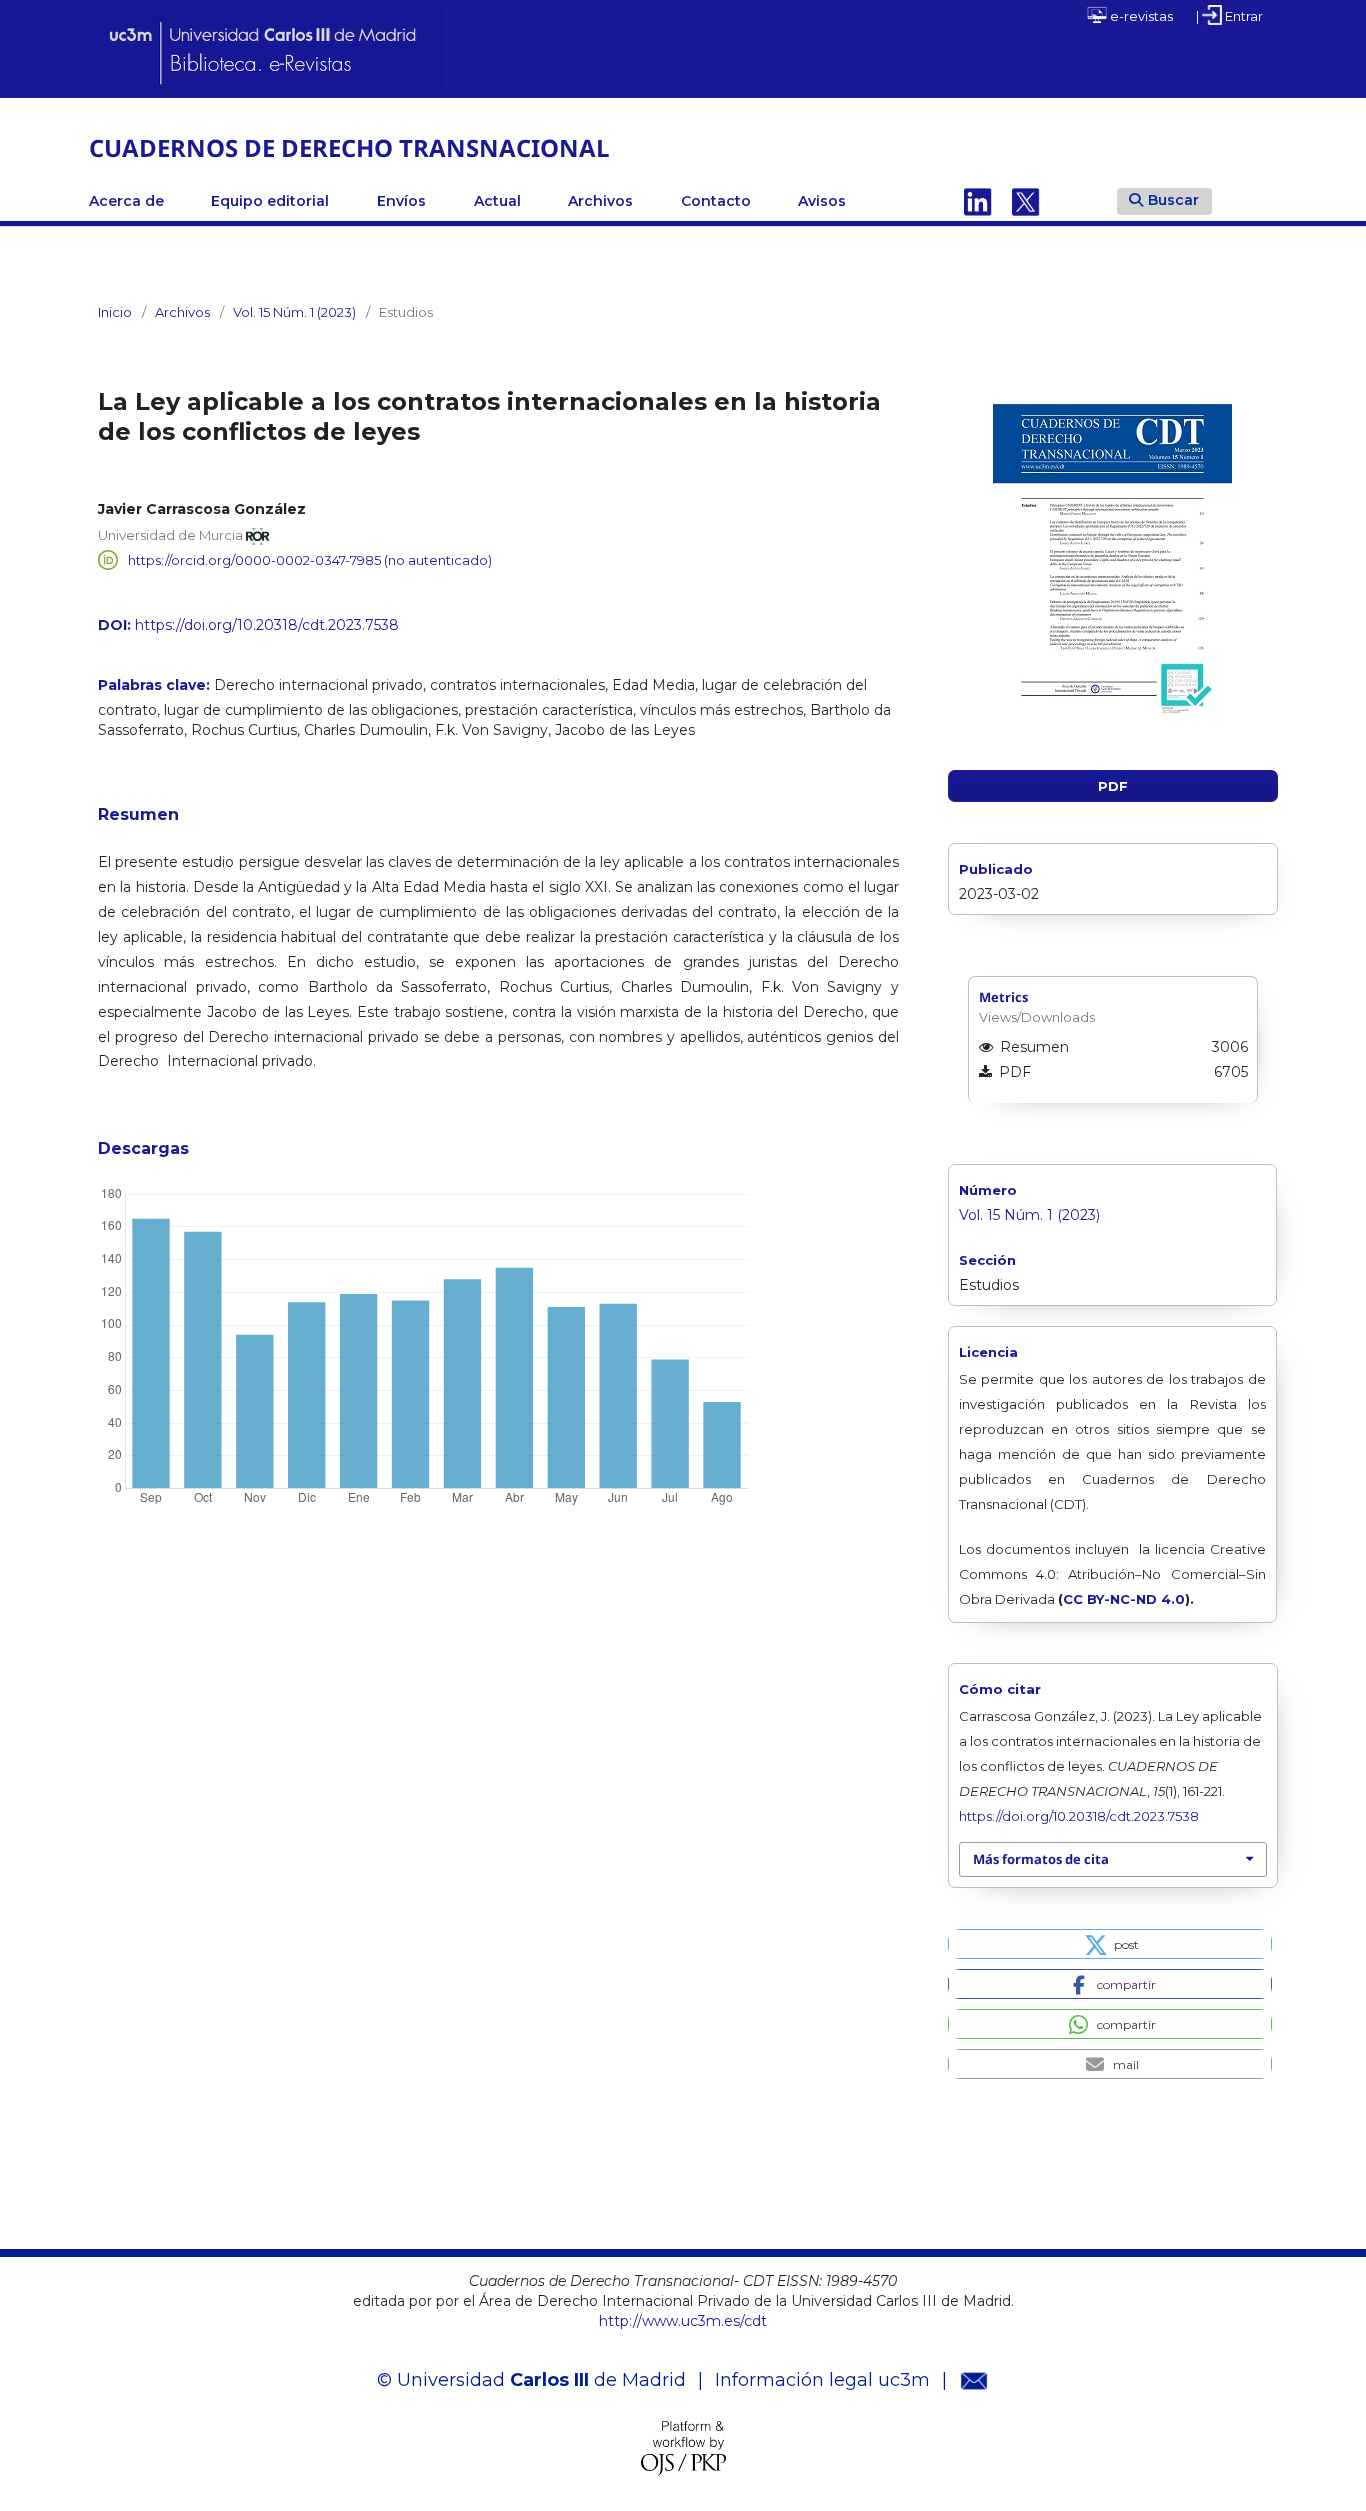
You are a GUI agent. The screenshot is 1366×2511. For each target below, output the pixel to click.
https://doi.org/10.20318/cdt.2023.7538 (267, 625)
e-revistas (1140, 16)
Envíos (401, 201)
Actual (497, 201)
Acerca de (126, 201)
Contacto (716, 201)
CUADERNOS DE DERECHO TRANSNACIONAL (349, 147)
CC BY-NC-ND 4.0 (1124, 1599)
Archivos (600, 201)
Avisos (822, 201)
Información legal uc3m (822, 2380)
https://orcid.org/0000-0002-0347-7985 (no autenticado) (310, 560)
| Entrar (1229, 16)
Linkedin (978, 201)
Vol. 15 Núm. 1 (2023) (294, 312)
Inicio (115, 312)
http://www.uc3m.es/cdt (683, 2321)
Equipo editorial (270, 201)
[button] (1110, 1944)
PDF (1113, 786)
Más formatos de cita (1041, 1859)
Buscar (1173, 200)
